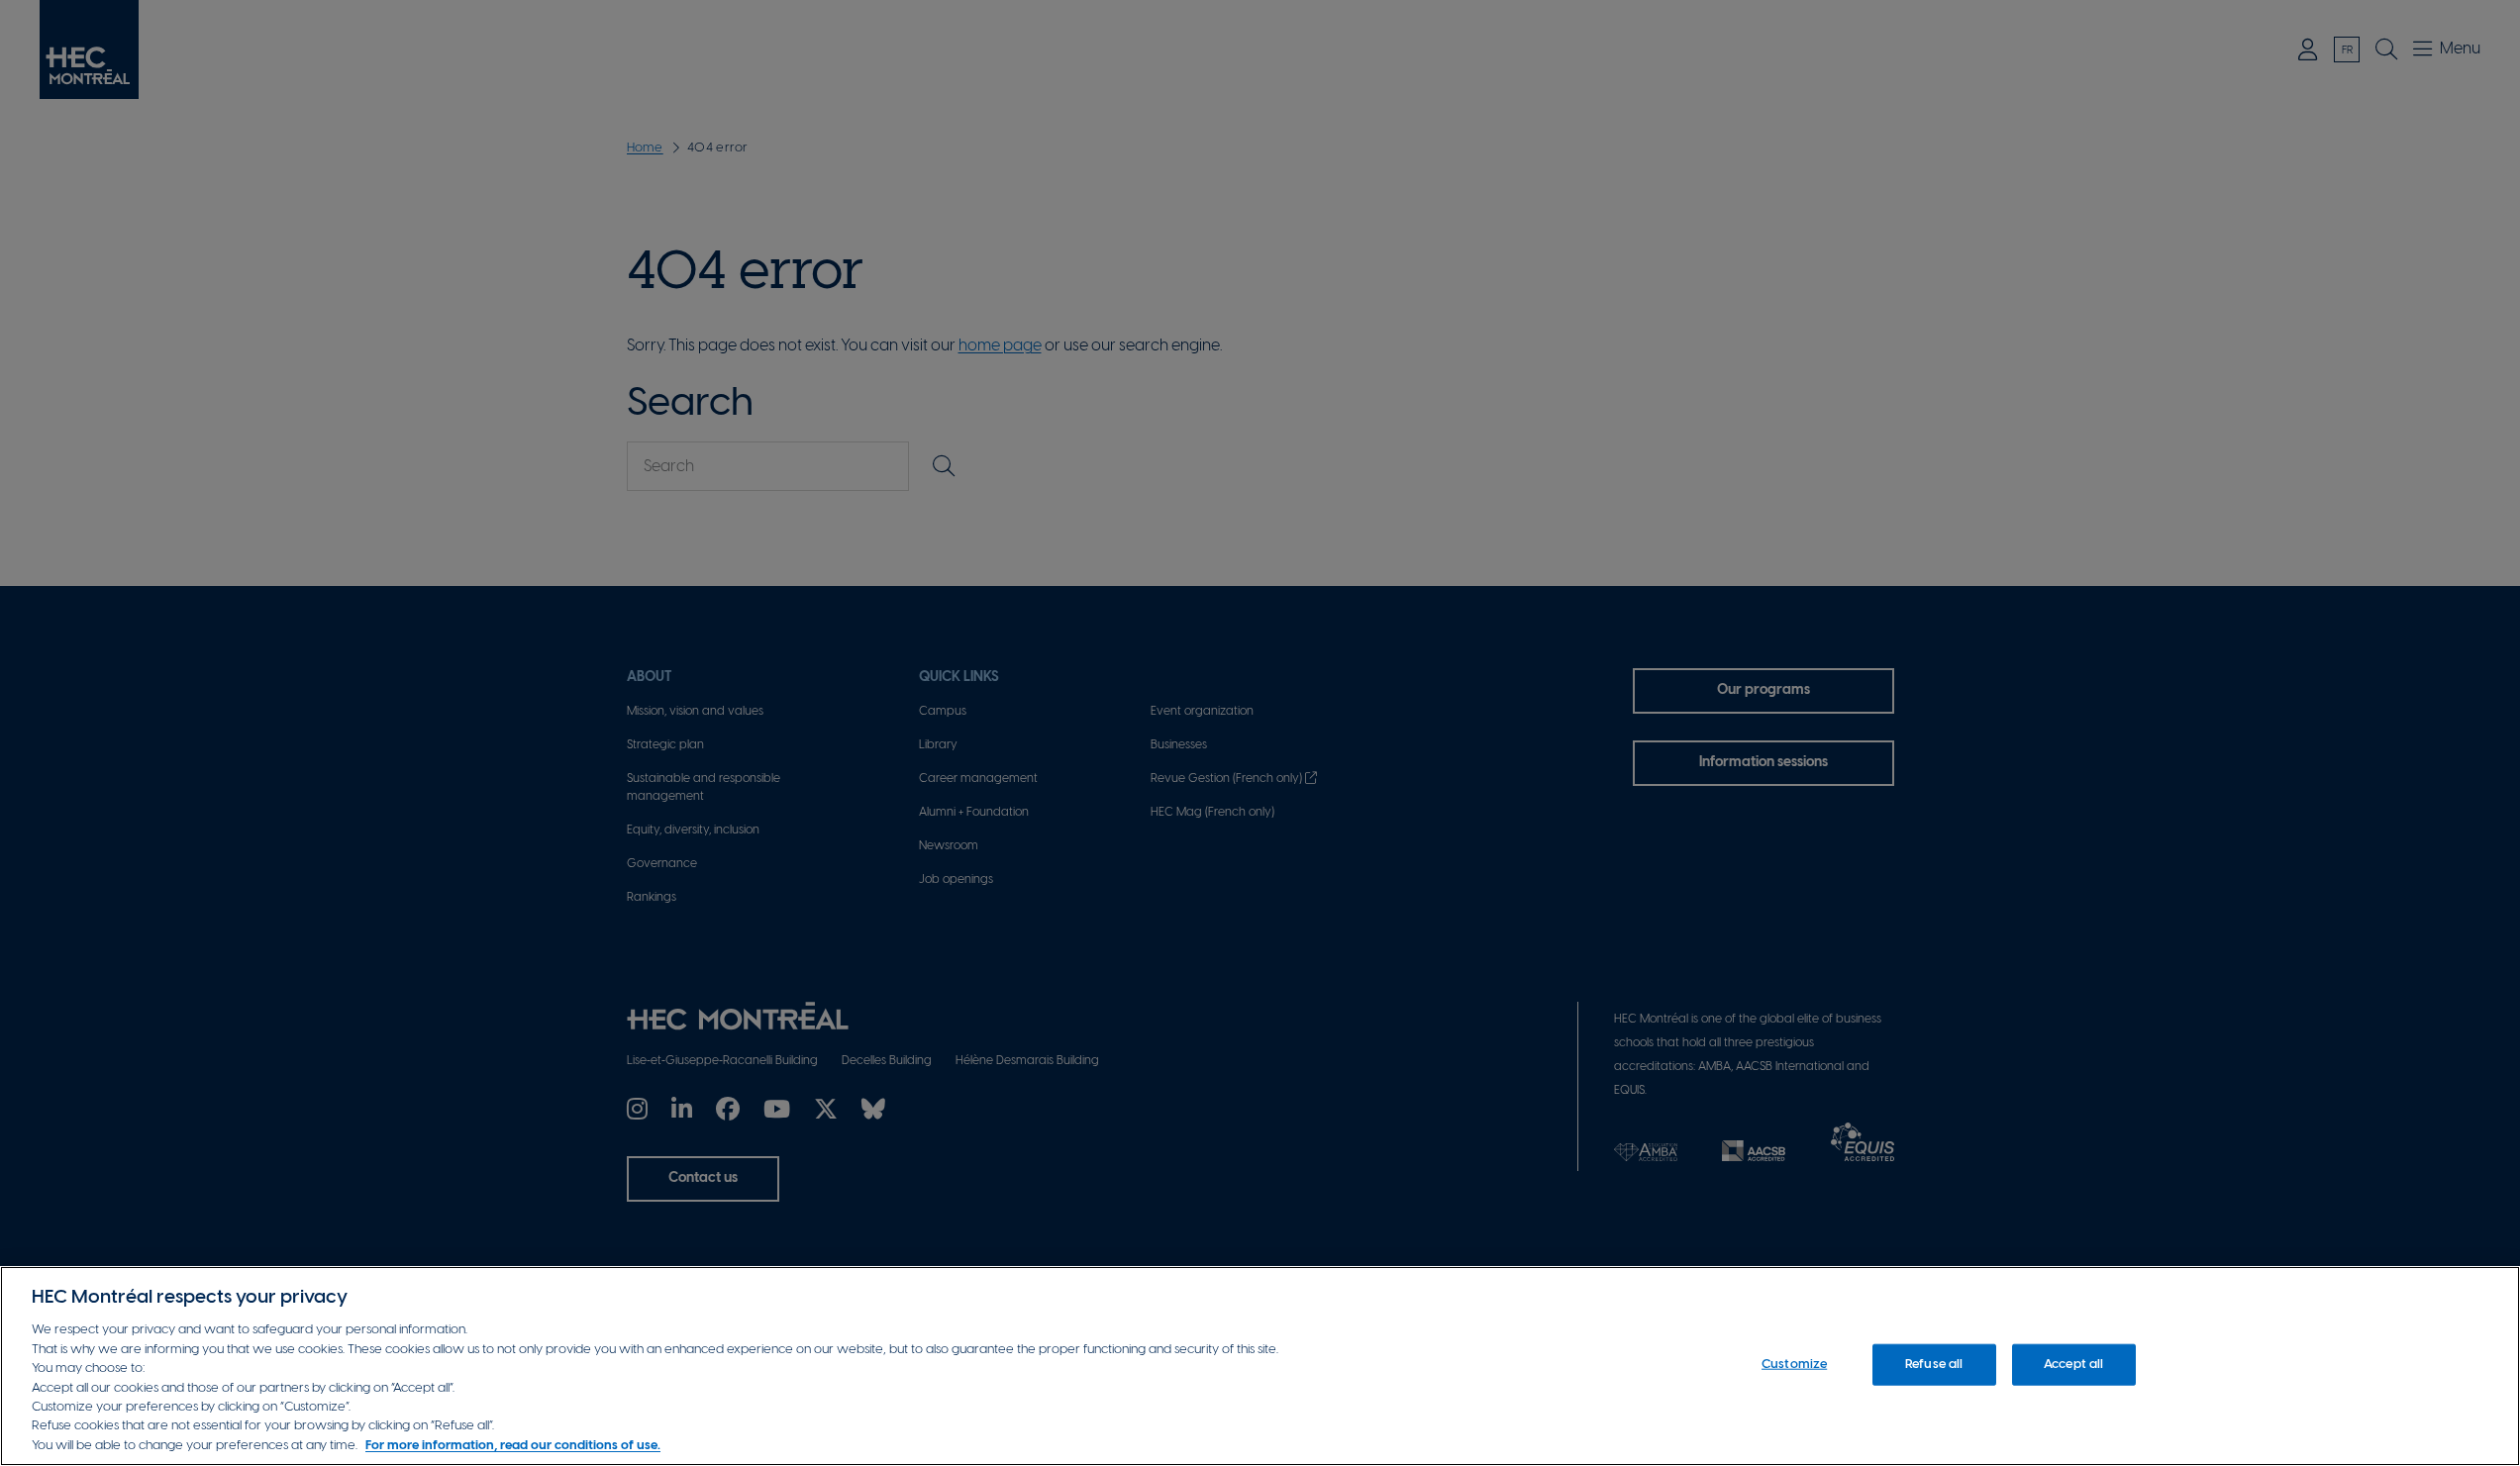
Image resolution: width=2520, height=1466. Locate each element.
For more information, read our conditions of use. (513, 1446)
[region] (1260, 1366)
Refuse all (1934, 1365)
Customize (1794, 1365)
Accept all (2073, 1365)
